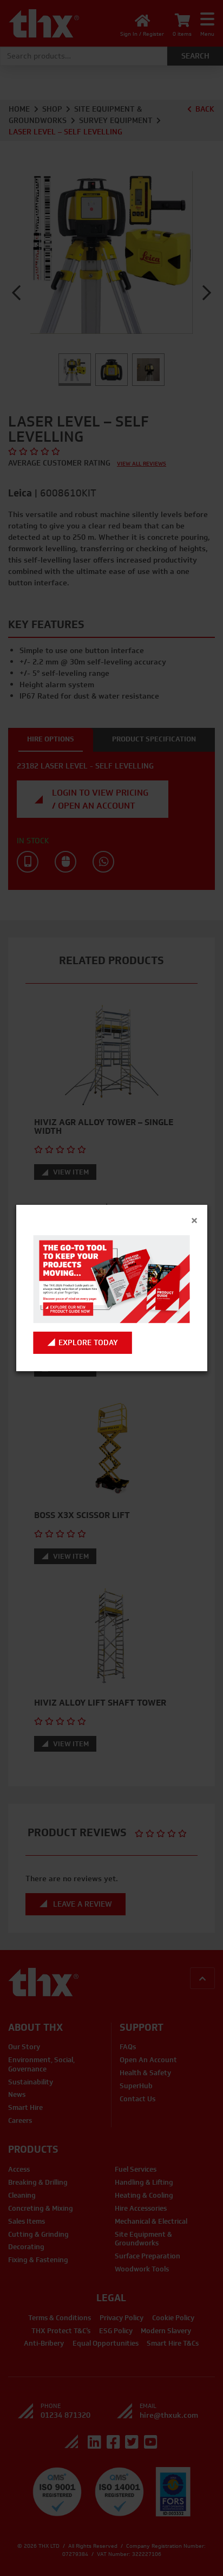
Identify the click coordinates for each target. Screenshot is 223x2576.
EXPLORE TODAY (88, 1343)
